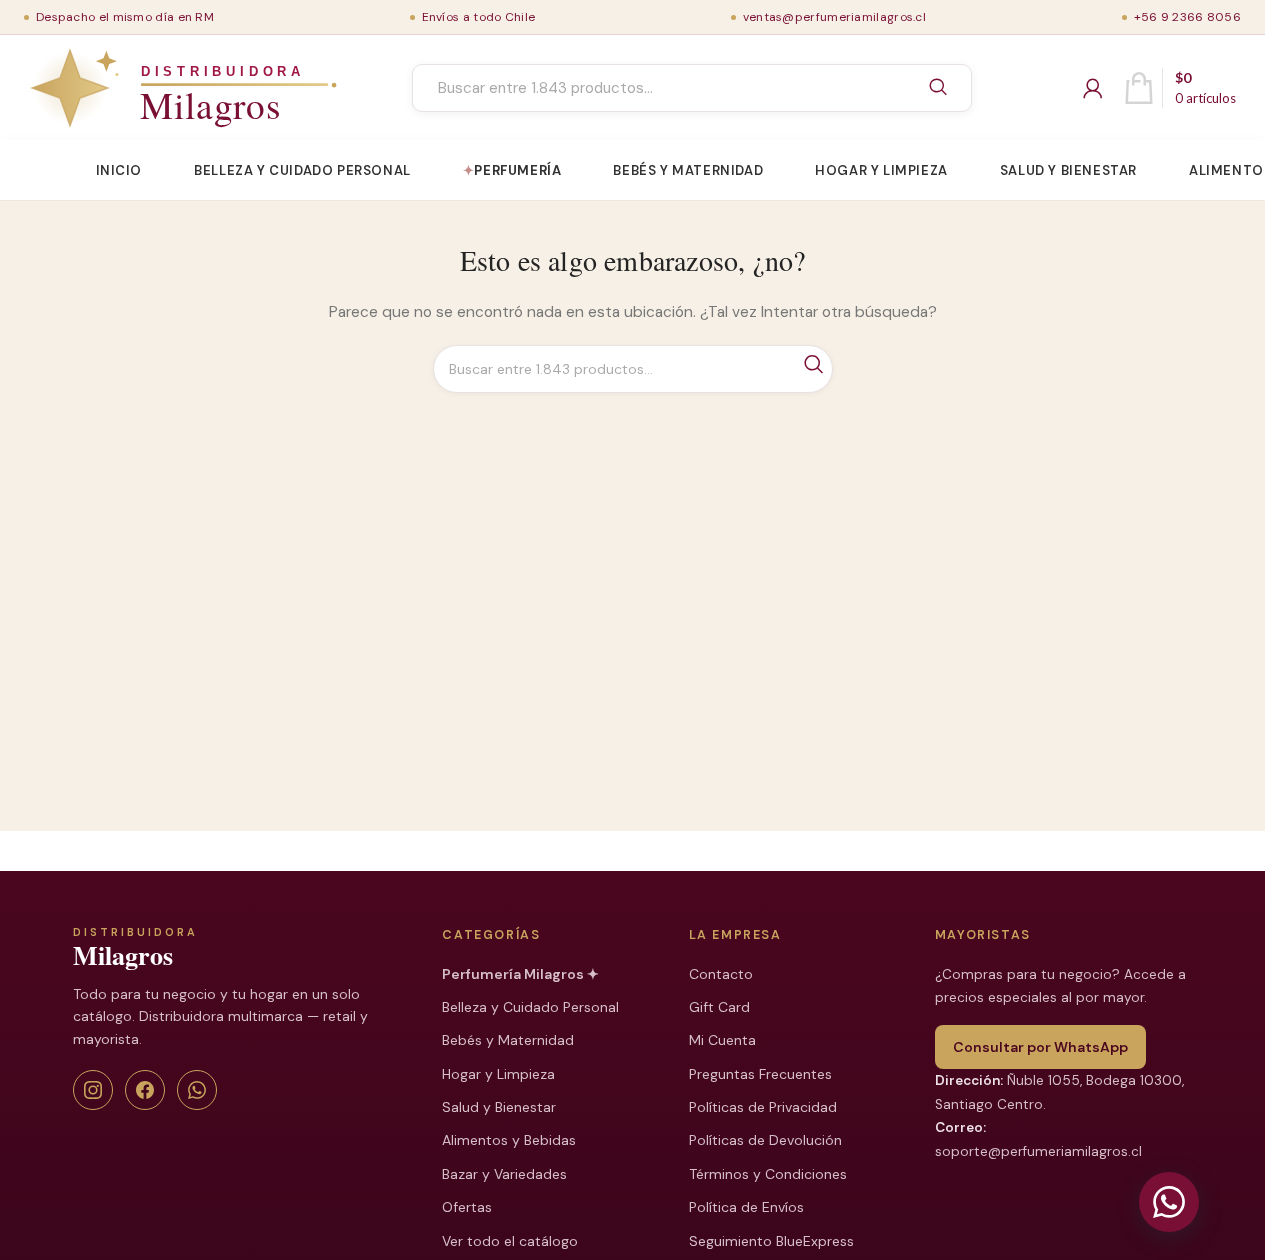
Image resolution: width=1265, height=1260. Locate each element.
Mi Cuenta (722, 1040)
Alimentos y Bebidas (509, 1140)
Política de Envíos (746, 1207)
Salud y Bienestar (499, 1107)
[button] (1169, 1202)
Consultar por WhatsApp (1040, 1047)
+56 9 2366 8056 (1188, 17)
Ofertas (467, 1207)
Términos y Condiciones (768, 1174)
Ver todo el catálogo (510, 1241)
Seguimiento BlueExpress (771, 1241)
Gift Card (719, 1007)
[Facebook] (145, 1090)
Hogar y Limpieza (498, 1074)
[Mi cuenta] (1093, 88)
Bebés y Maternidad (508, 1040)
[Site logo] (137, 87)
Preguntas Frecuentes (760, 1074)
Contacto (721, 974)
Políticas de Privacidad (763, 1107)
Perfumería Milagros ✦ (520, 974)
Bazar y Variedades (504, 1174)
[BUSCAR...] (938, 88)
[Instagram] (93, 1090)
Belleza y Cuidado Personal (530, 1007)
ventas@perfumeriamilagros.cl (834, 17)
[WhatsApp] (197, 1090)
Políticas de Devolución (765, 1140)
